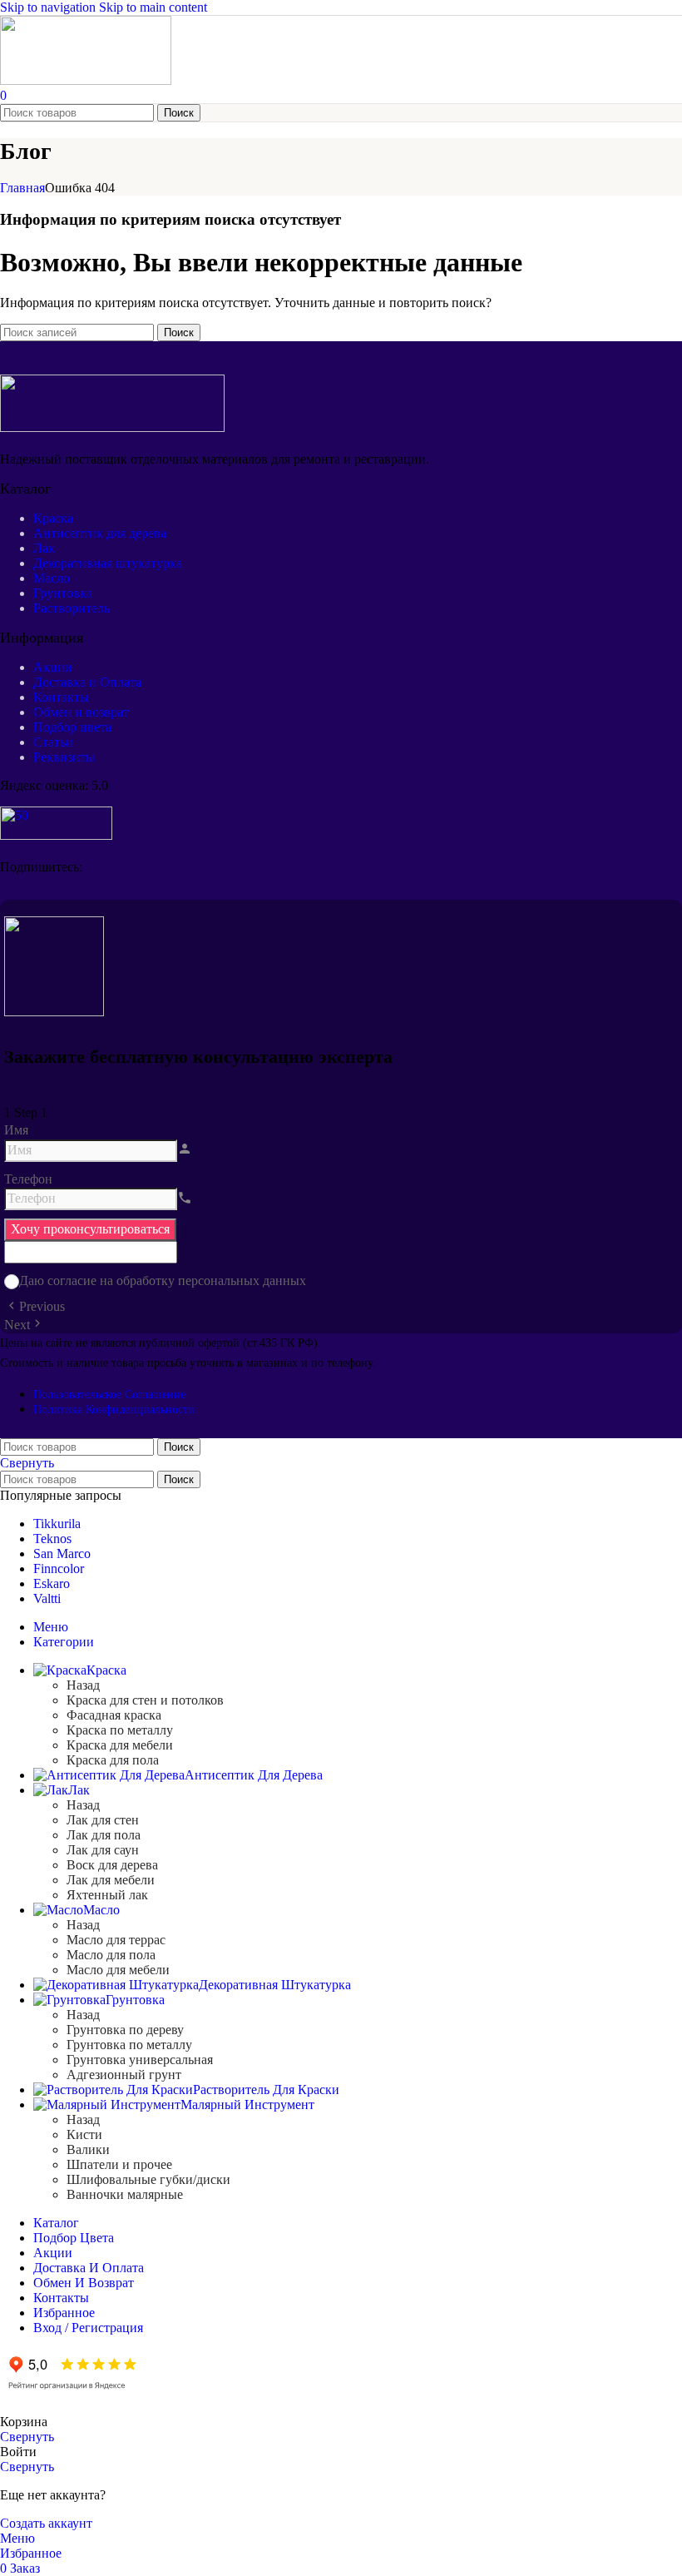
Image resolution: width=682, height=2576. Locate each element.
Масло (52, 578)
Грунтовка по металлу (129, 2045)
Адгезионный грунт (124, 2075)
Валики (88, 2149)
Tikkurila (57, 1524)
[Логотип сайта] (86, 80)
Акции (53, 667)
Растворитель (72, 608)
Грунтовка (63, 593)
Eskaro (52, 1583)
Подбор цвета (72, 727)
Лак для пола (104, 1835)
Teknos (52, 1539)
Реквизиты (64, 757)
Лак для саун (103, 1850)
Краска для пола (113, 1760)
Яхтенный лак (107, 1895)
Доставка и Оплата (87, 682)
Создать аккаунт (46, 2523)
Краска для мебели (120, 1745)
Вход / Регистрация (88, 2328)
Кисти (84, 2134)
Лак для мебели (111, 1880)
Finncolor (59, 1568)
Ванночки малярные (125, 2194)
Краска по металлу (120, 1730)
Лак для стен (103, 1820)
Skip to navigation (49, 7)
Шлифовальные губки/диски (148, 2179)
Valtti (47, 1598)
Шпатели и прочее (119, 2164)
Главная (22, 188)
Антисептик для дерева (100, 533)
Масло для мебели (118, 1970)
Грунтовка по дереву (125, 2030)
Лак (44, 548)
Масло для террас (116, 1940)
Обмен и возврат (81, 712)
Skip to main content (153, 7)
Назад (83, 1685)
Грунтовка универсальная (140, 2060)
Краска (53, 518)
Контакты (61, 697)
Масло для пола (111, 1955)
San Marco (62, 1554)
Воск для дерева (112, 1865)
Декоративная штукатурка (108, 563)
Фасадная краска (114, 1715)
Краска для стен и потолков (145, 1700)
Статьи (53, 742)
